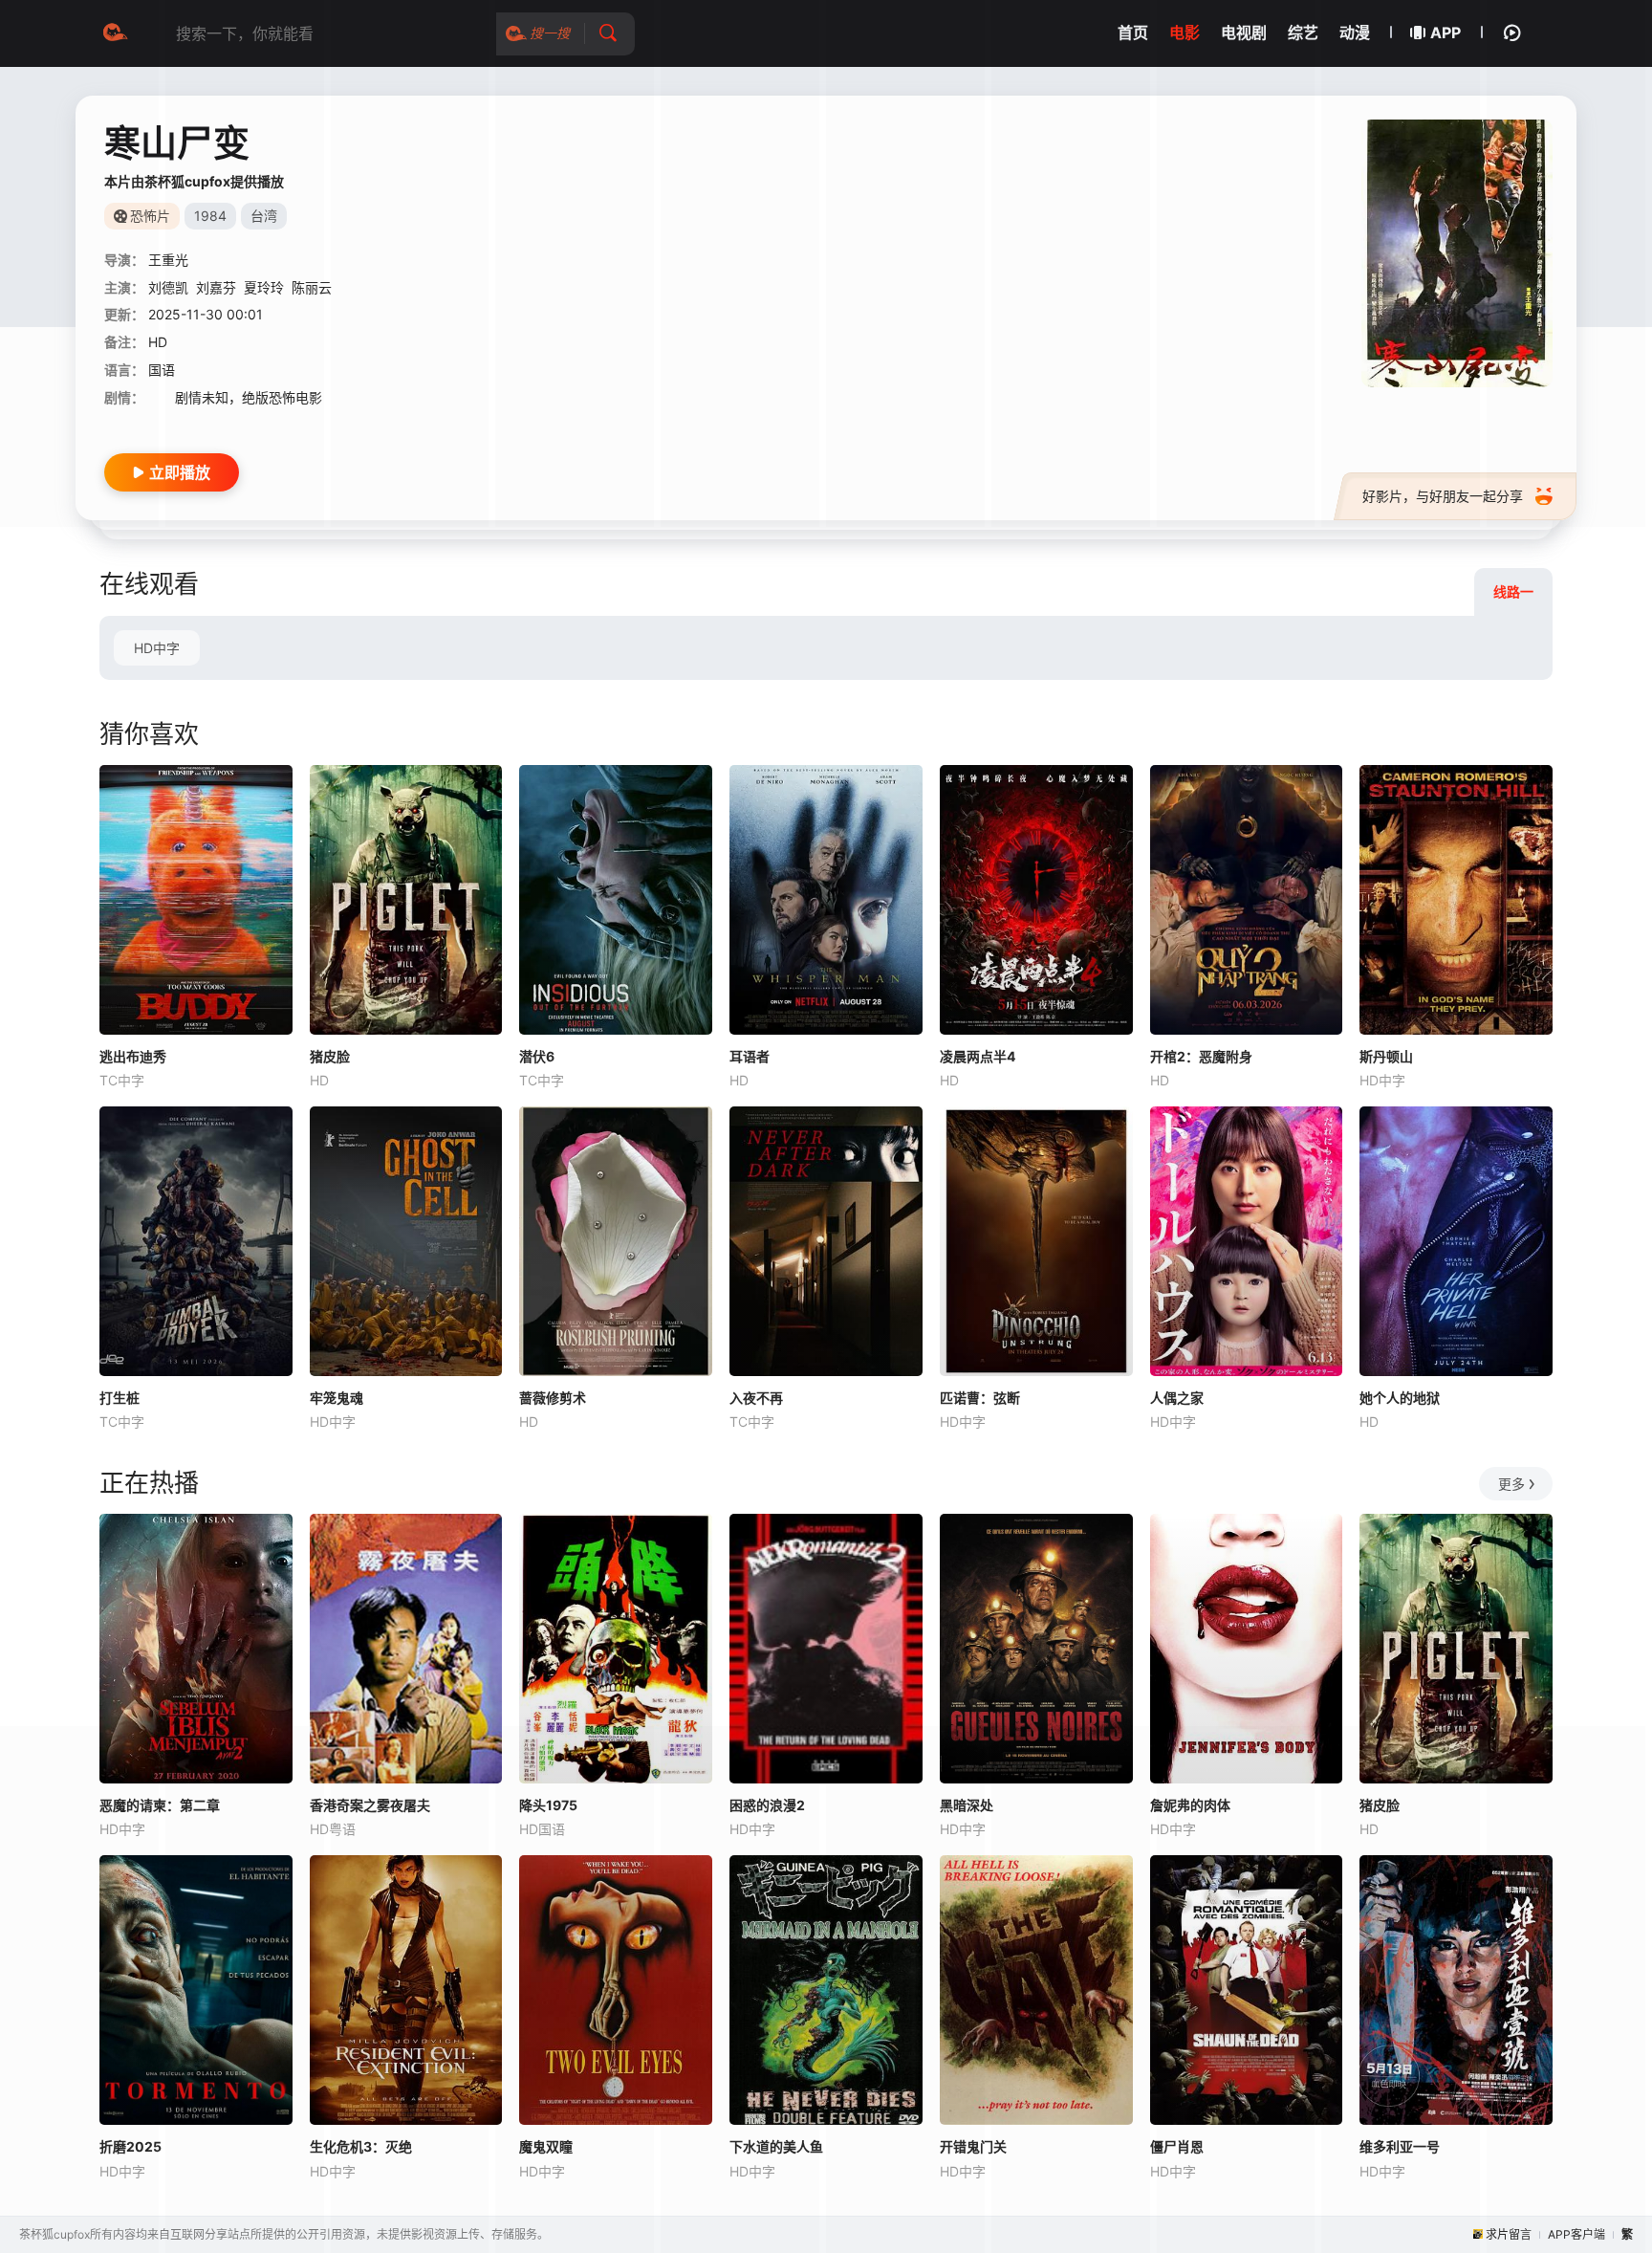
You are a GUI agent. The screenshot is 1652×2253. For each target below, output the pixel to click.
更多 (1511, 1484)
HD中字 (157, 648)
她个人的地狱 (1400, 1398)
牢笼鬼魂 (337, 1398)
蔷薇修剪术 (553, 1398)
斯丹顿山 (1386, 1056)
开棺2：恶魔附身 (1201, 1056)
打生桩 (120, 1398)
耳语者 (750, 1056)
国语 (162, 370)
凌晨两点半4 (978, 1056)
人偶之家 (1177, 1398)
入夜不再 (756, 1398)
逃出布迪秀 (133, 1056)
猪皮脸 (330, 1056)
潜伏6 (537, 1056)
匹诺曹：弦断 (980, 1398)
